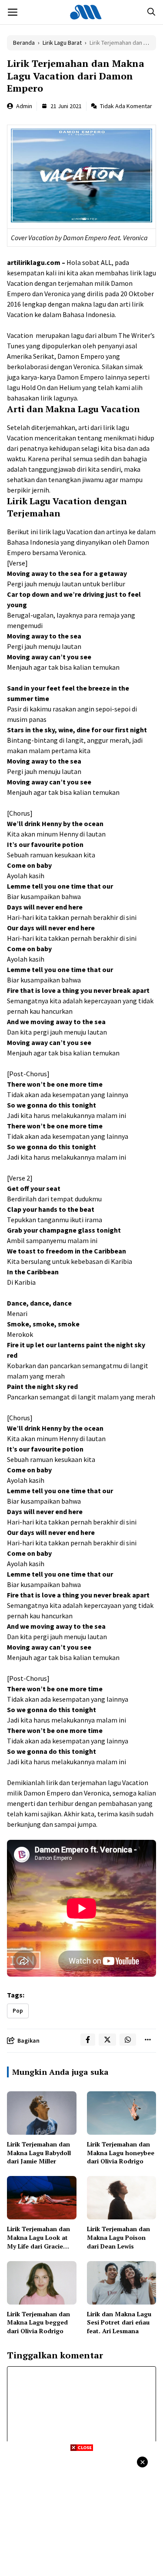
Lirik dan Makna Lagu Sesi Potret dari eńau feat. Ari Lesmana (119, 2322)
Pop (18, 2011)
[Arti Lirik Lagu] (86, 12)
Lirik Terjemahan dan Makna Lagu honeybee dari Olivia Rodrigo (121, 2153)
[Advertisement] (81, 2513)
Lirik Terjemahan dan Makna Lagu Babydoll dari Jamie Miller (39, 2153)
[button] (151, 12)
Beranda (24, 43)
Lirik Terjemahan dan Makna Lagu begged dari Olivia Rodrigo (38, 2322)
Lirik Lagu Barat (62, 43)
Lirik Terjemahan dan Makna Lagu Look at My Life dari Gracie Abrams (38, 2242)
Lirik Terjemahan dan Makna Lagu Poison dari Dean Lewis (118, 2237)
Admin (24, 106)
